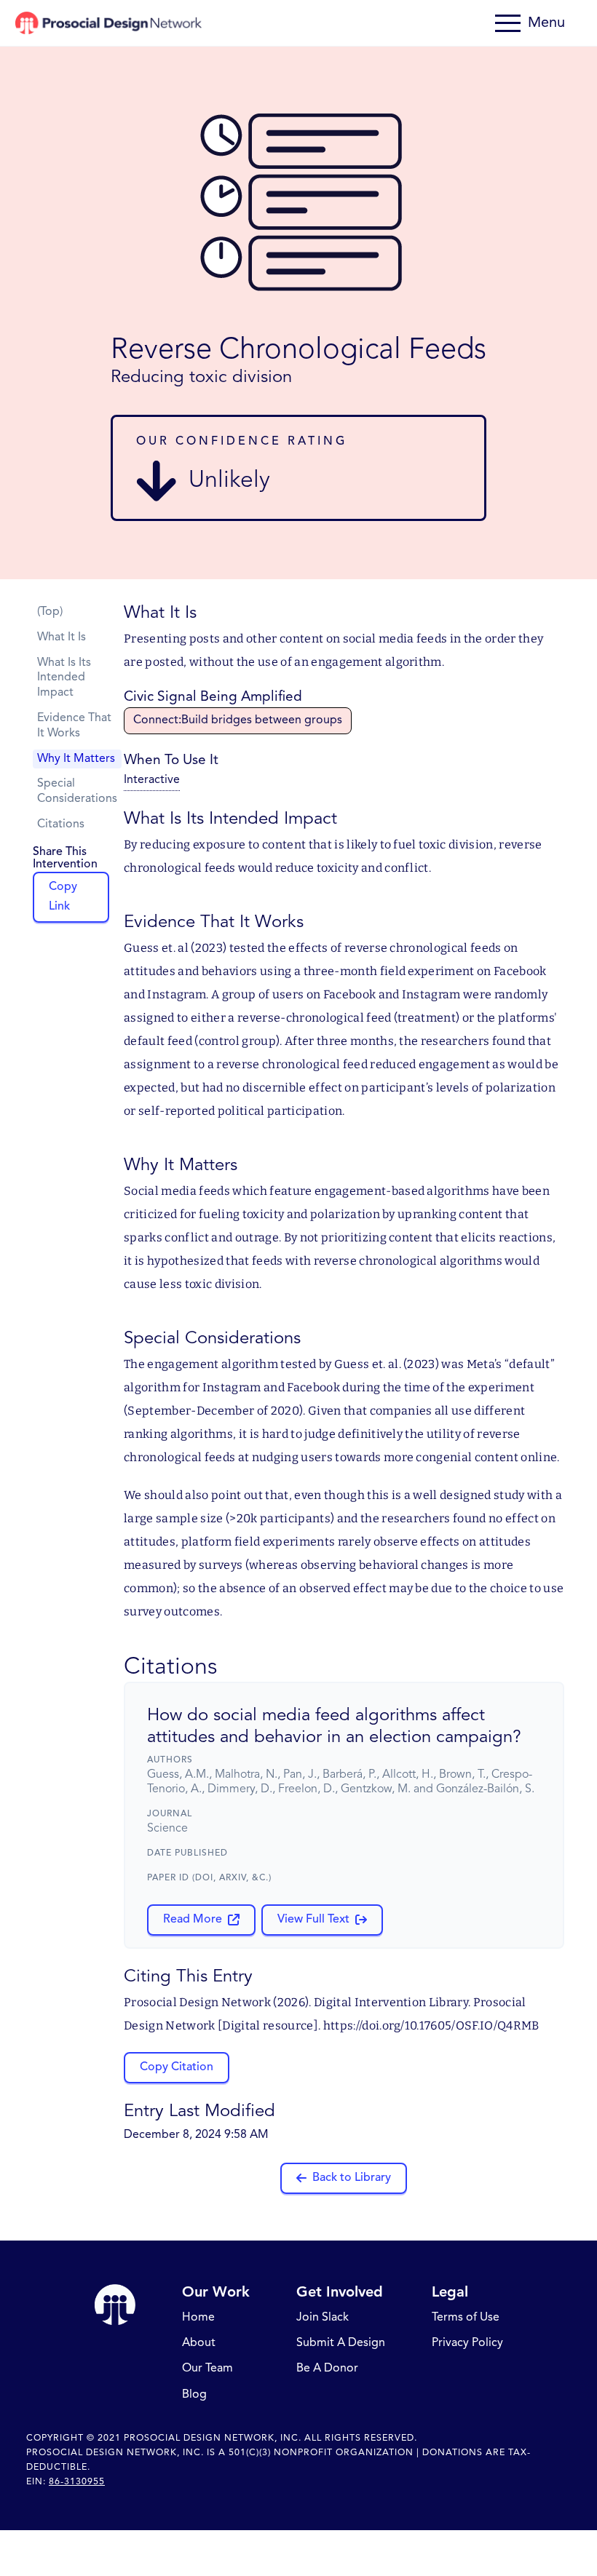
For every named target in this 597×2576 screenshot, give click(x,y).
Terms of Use (466, 2318)
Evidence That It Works (74, 726)
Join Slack (323, 2318)
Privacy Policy (467, 2344)
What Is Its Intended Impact (64, 678)
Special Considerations (77, 791)
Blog (194, 2395)
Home (198, 2318)
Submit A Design (341, 2344)
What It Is (62, 637)
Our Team (207, 2369)
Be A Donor (327, 2369)
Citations (61, 824)
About (199, 2344)
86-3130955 (77, 2482)
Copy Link (63, 897)
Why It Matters (76, 759)
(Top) (50, 612)
